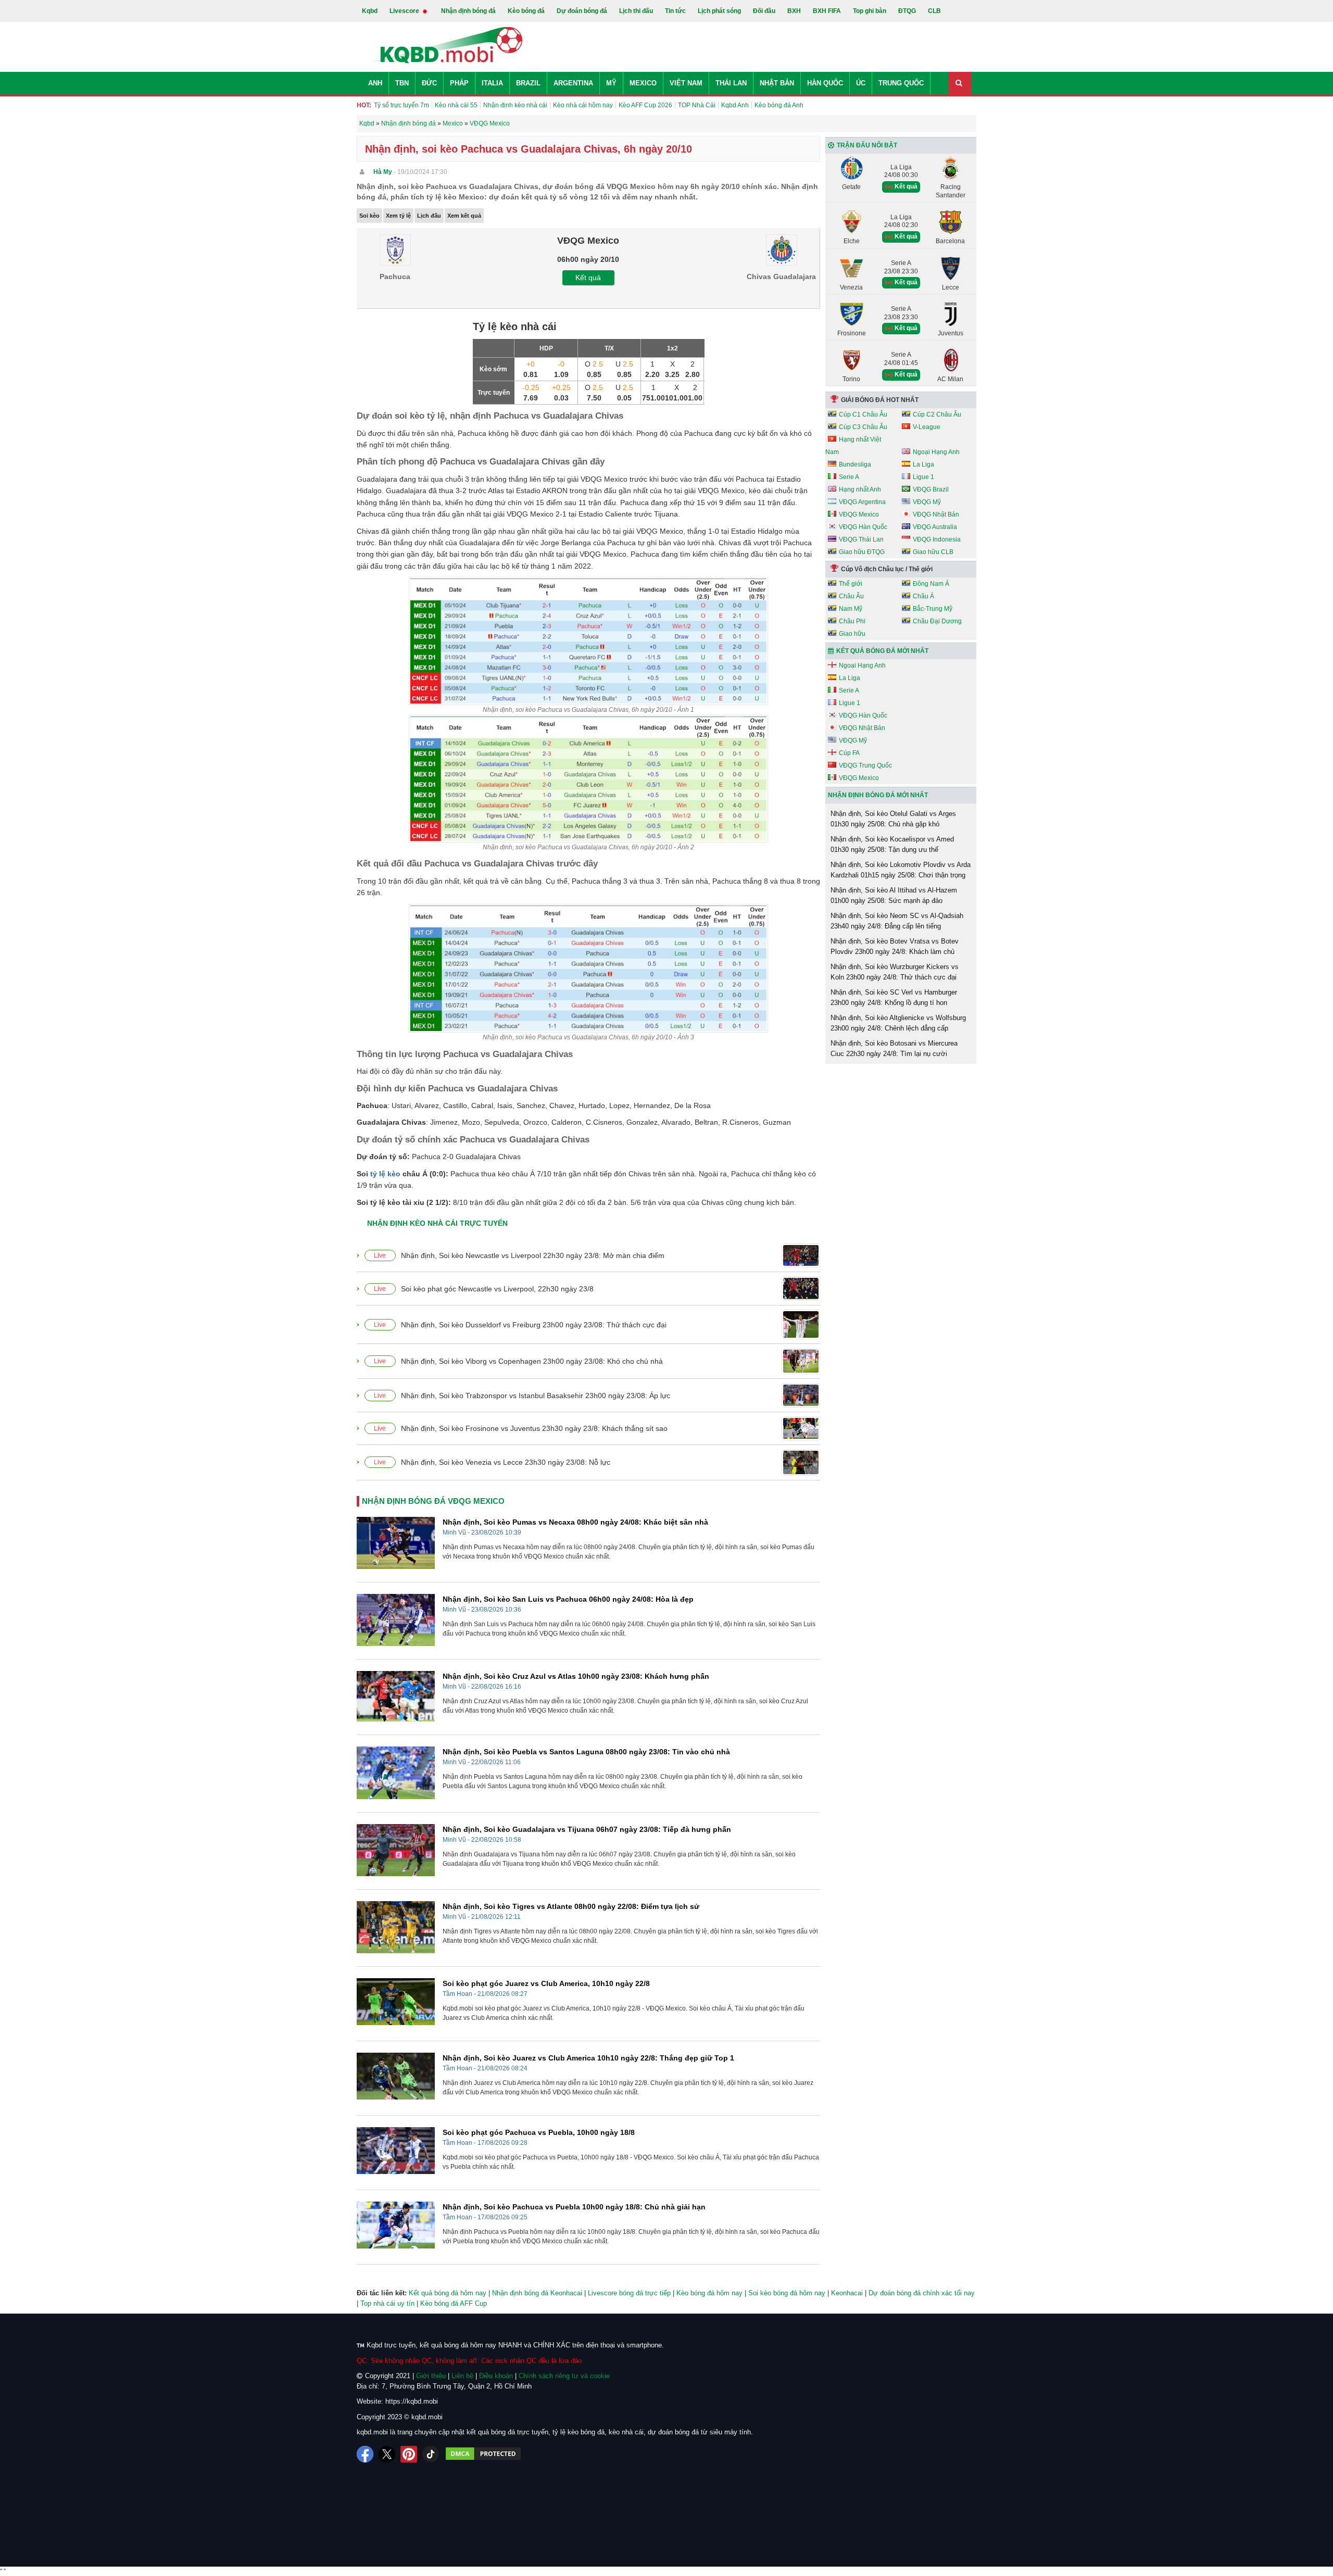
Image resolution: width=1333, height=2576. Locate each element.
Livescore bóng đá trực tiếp (629, 2293)
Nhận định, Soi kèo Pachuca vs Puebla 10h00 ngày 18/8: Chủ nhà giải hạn (574, 2207)
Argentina (573, 83)
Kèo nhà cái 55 (456, 105)
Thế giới (851, 584)
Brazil (528, 83)
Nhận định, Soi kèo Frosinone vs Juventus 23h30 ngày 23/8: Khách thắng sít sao (534, 1428)
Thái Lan (731, 83)
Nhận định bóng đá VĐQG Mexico (433, 1501)
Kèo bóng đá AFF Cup (454, 2303)
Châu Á (923, 596)
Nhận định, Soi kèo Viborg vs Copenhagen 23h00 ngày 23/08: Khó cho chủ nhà (532, 1361)
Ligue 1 (923, 477)
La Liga (923, 464)
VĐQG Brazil (931, 489)
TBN (402, 83)
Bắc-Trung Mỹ (933, 609)
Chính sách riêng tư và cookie (564, 2376)
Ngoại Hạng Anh (936, 452)
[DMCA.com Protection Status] (483, 2454)
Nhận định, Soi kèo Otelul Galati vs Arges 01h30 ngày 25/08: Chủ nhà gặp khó (893, 819)
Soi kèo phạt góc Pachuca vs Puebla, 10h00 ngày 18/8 (539, 2132)
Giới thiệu (431, 2376)
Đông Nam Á (931, 584)
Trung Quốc (901, 83)
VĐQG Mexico (859, 514)
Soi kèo (369, 216)
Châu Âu (851, 596)
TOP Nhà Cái (697, 105)
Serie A (849, 477)
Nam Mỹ (851, 609)
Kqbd (370, 11)
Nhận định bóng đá (468, 11)
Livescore (405, 11)
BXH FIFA (827, 11)
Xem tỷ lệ (398, 216)
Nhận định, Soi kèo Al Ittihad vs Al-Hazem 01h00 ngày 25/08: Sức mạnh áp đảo (894, 895)
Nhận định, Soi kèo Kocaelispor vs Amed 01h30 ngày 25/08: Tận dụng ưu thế (892, 844)
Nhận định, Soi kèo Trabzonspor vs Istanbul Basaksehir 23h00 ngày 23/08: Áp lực (536, 1396)
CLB (934, 11)
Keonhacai (847, 2293)
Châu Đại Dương (937, 621)
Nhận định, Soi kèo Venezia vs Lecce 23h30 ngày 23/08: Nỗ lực (506, 1462)
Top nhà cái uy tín (387, 2303)
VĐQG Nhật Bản (936, 514)
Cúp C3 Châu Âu (863, 427)
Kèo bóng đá (526, 11)
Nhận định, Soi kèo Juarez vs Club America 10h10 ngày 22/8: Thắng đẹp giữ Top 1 (588, 2058)
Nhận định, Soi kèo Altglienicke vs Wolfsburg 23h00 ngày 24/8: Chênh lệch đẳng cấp (898, 1023)
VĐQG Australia (935, 527)
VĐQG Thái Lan (861, 539)
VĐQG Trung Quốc (865, 765)
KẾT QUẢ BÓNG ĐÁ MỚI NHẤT (882, 651)
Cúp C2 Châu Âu (937, 414)
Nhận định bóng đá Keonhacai (537, 2293)
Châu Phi (852, 621)
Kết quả (588, 278)
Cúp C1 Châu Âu (863, 414)
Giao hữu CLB (933, 552)
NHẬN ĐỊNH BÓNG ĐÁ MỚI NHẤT (878, 795)
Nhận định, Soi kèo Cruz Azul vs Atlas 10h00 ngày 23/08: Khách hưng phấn (576, 1676)
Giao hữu (852, 634)
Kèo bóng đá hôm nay (709, 2293)
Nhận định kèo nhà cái (515, 105)
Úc (861, 83)
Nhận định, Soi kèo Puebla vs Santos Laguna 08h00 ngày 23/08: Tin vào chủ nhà (586, 1752)
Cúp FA (849, 753)
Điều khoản (496, 2376)
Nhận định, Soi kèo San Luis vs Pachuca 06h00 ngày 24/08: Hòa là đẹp (568, 1599)
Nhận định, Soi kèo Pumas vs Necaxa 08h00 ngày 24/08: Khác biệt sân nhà (575, 1522)
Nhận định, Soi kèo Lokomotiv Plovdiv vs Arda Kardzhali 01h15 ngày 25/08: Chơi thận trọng (901, 870)
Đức (429, 83)
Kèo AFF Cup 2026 (645, 105)
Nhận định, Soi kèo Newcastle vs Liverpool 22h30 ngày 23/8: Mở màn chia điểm (533, 1255)
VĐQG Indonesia (937, 539)
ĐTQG (907, 11)
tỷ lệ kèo (385, 1174)
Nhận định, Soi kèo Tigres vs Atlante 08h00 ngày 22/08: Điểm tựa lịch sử (571, 1906)
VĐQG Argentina (862, 502)
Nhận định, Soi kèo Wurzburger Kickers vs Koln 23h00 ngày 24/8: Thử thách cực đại (895, 972)
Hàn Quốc (825, 83)
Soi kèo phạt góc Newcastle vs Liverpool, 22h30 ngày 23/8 (497, 1289)
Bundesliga (855, 464)
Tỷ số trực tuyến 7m (401, 105)
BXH (794, 11)
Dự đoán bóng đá (582, 11)
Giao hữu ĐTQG (862, 552)
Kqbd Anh (735, 105)
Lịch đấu (429, 216)
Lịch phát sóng (719, 11)
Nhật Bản (777, 83)
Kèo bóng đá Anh (779, 105)
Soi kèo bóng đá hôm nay (787, 2293)
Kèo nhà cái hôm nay (583, 105)
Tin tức (675, 11)
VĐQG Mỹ (927, 502)
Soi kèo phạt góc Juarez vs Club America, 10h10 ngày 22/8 (546, 1983)
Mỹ (611, 83)
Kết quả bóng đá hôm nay (448, 2293)
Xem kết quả (464, 216)
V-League (927, 427)
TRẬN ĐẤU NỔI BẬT (867, 145)
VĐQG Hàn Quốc (863, 527)
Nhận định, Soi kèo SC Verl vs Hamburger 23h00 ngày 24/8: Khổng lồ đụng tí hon (894, 997)
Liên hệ (462, 2376)
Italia (492, 83)
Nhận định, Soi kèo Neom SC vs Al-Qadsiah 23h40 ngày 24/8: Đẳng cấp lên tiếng (897, 921)
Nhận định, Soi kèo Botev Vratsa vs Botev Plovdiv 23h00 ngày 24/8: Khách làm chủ (895, 946)
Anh (375, 83)
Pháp (459, 83)
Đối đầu (764, 11)
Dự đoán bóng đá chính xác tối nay (922, 2293)
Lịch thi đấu (636, 11)
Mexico (643, 83)
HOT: (364, 105)
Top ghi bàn (870, 11)
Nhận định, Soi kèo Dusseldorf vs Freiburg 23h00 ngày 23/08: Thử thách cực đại (534, 1325)
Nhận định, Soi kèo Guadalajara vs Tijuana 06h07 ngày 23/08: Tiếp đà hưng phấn (587, 1829)
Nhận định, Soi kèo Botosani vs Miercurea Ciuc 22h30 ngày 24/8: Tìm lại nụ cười (894, 1048)
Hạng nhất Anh (860, 489)
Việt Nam (686, 83)
